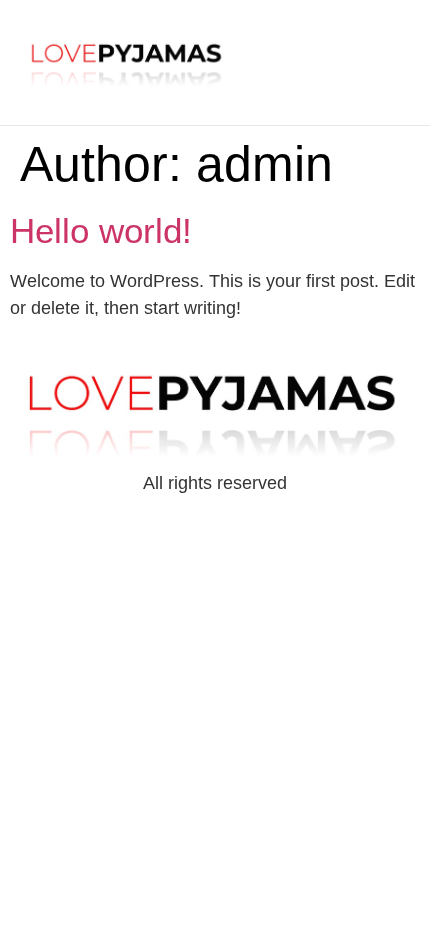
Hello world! (101, 230)
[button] (352, 55)
